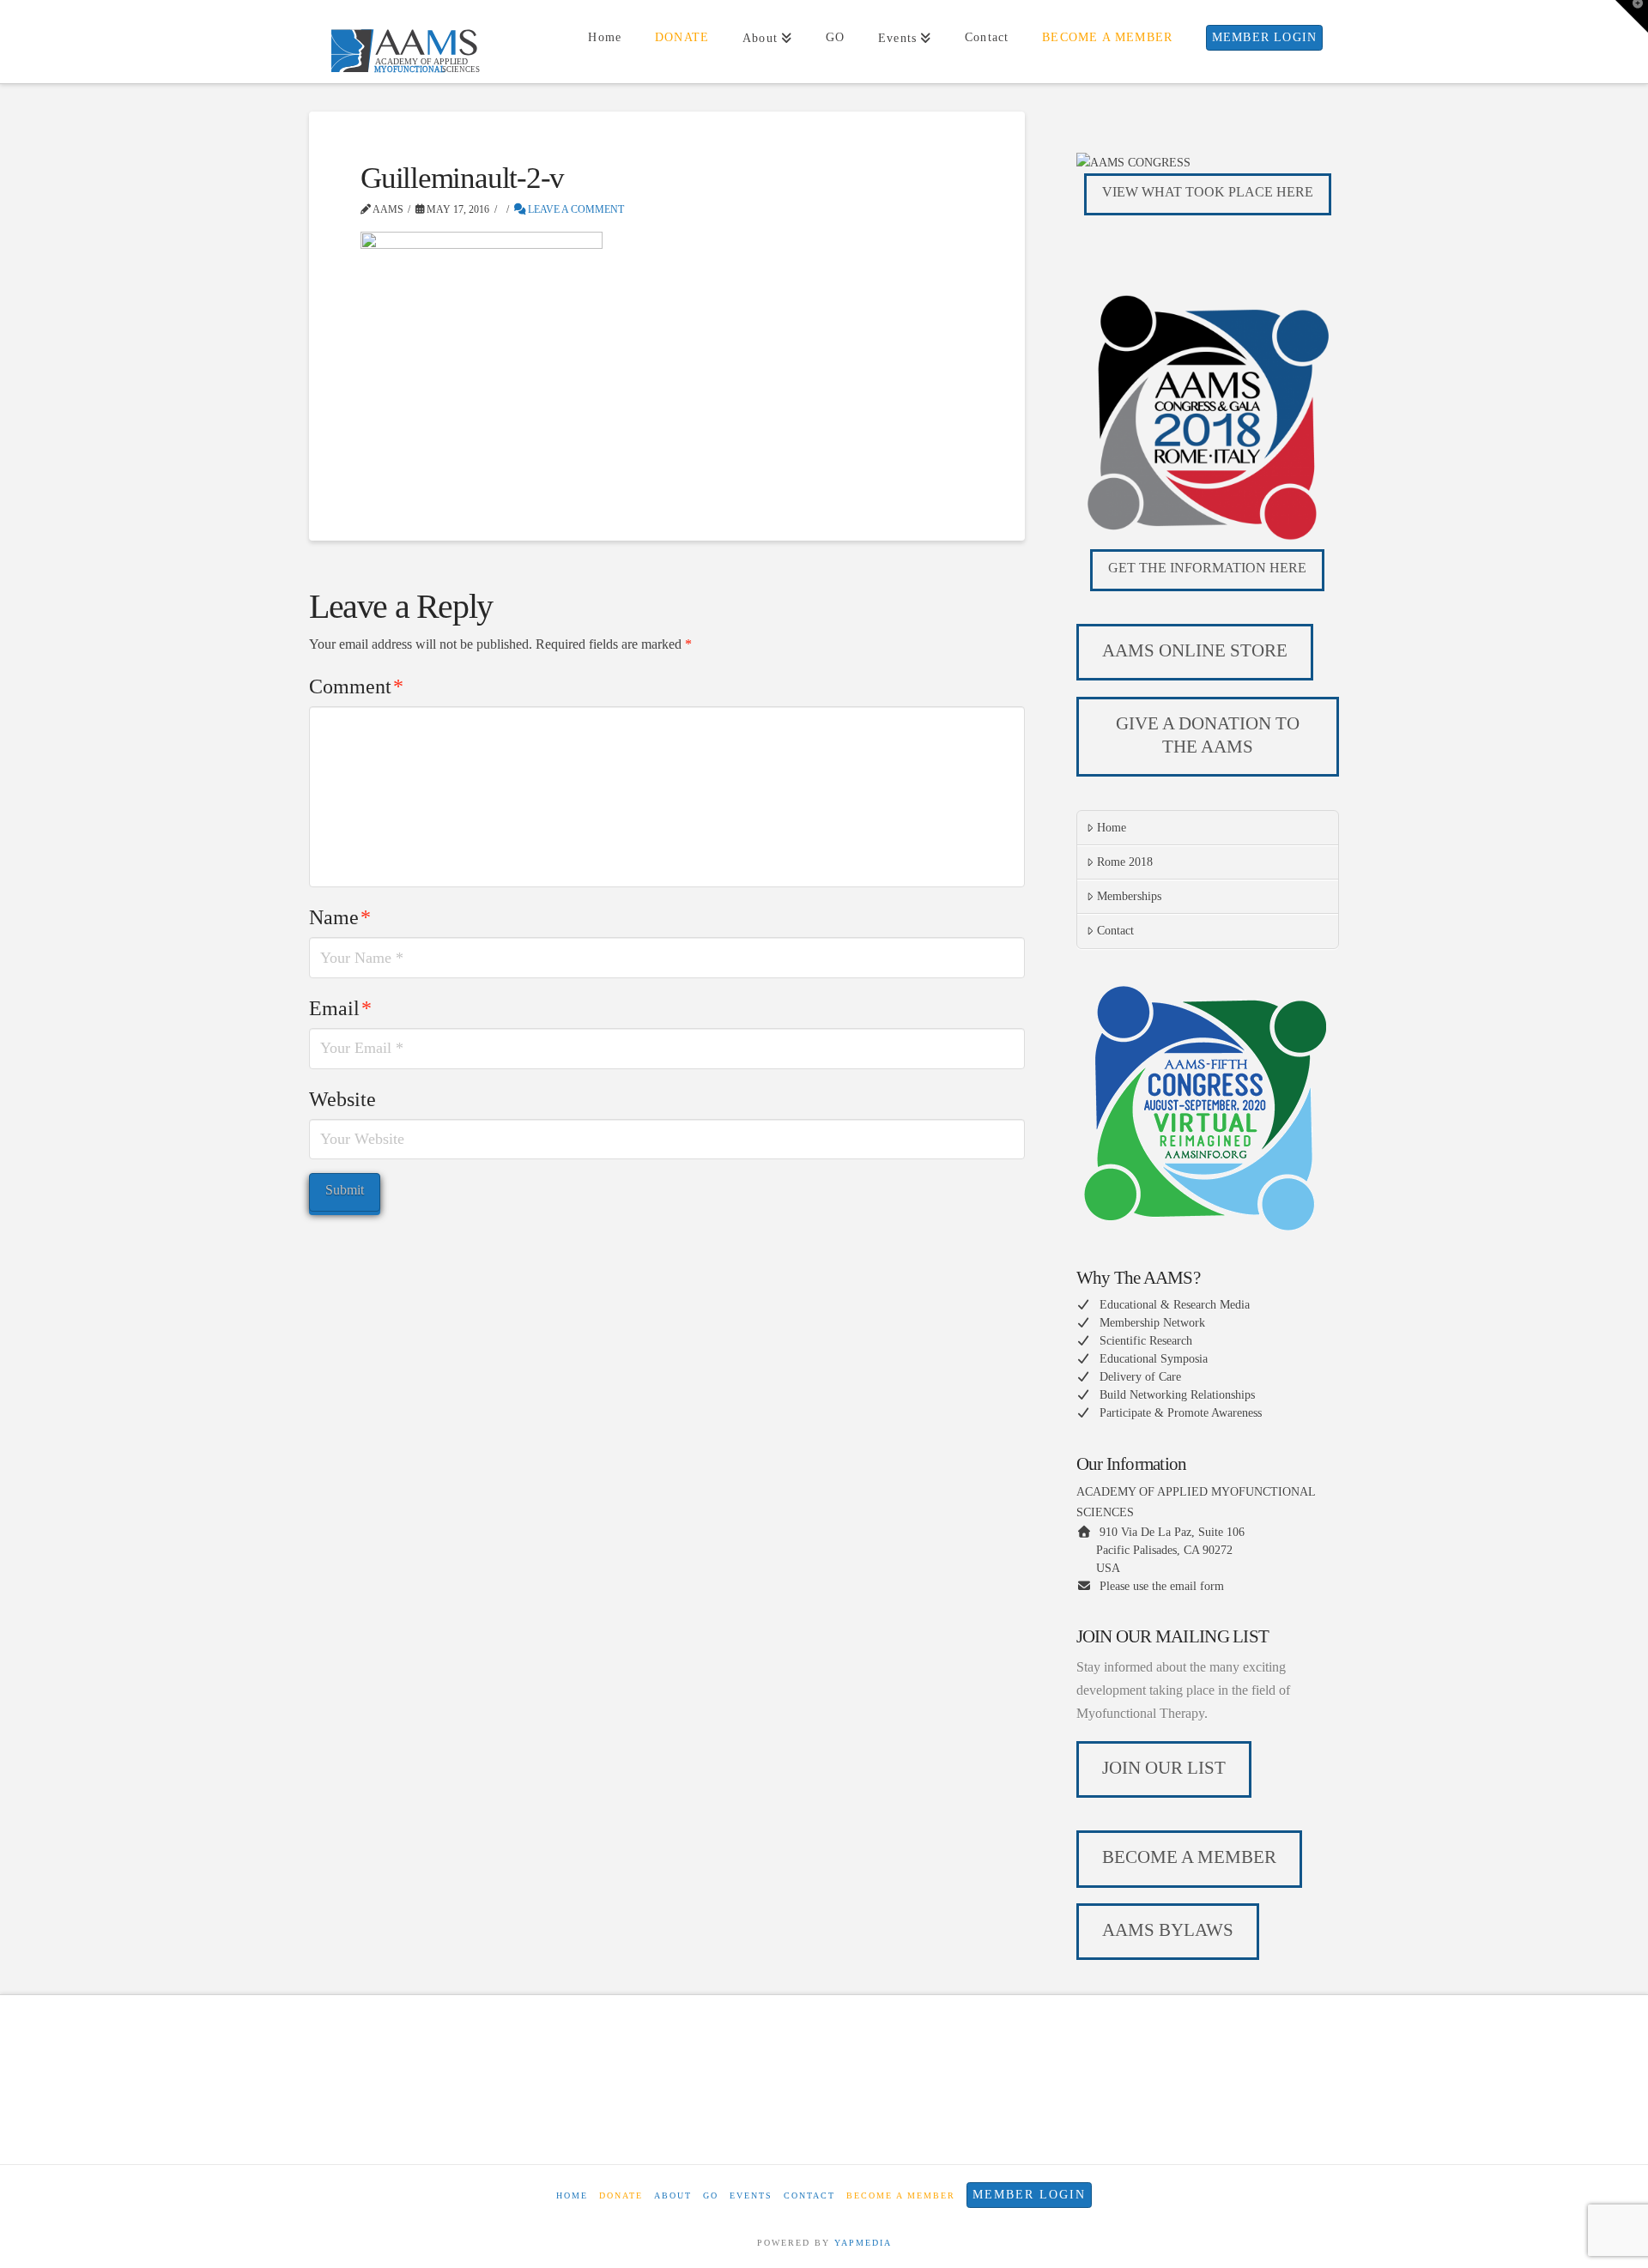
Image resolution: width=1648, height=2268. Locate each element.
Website (342, 1099)
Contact (1115, 931)
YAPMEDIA (863, 2243)
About (673, 2195)
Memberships (1129, 896)
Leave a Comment (575, 209)
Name (340, 917)
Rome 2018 (1125, 862)
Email (340, 1008)
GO (711, 2195)
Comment (356, 686)
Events (751, 2195)
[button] (1632, 16)
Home (1112, 828)
